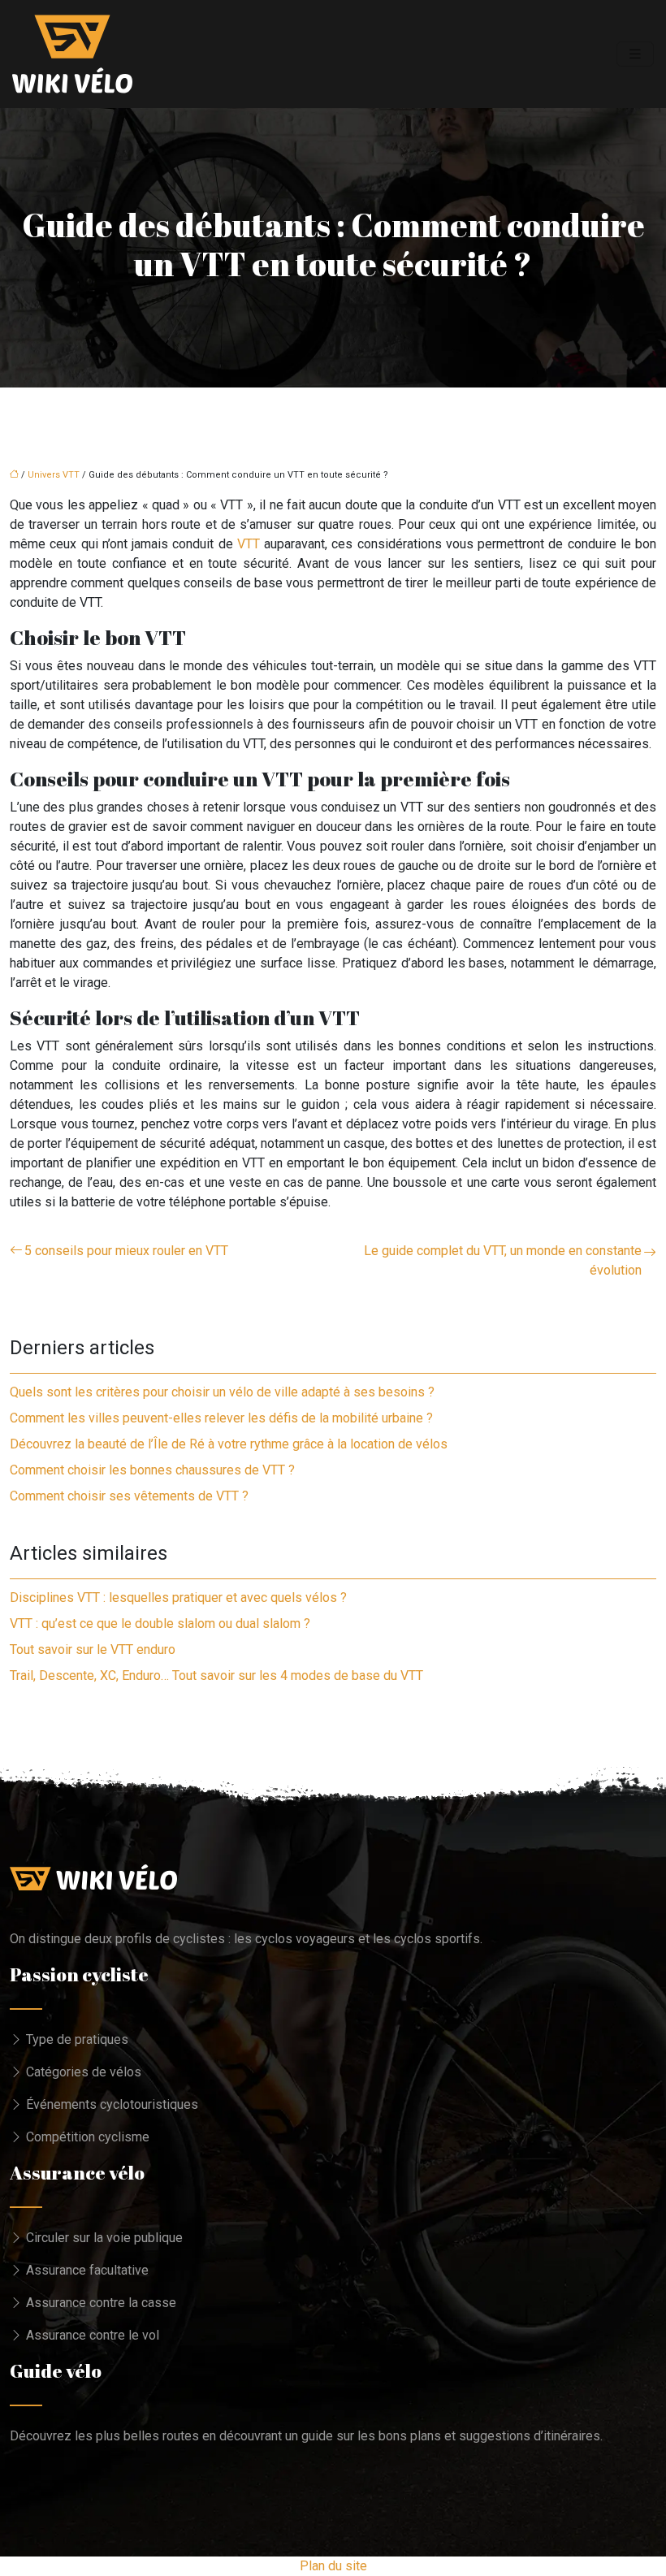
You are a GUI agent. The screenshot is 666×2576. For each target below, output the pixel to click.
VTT (249, 544)
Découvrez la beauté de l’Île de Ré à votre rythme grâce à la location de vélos (229, 1444)
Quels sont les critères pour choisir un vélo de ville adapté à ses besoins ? (222, 1392)
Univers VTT (54, 475)
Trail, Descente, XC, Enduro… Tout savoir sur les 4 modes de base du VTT (216, 1675)
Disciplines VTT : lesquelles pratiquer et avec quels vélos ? (178, 1598)
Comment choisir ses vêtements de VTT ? (129, 1496)
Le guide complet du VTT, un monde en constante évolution (503, 1260)
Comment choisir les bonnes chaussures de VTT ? (152, 1470)
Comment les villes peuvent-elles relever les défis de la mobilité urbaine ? (221, 1418)
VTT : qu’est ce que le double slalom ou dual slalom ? (160, 1624)
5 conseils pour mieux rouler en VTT (126, 1251)
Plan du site (333, 2566)
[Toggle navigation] (635, 54)
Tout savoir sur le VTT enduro (93, 1650)
